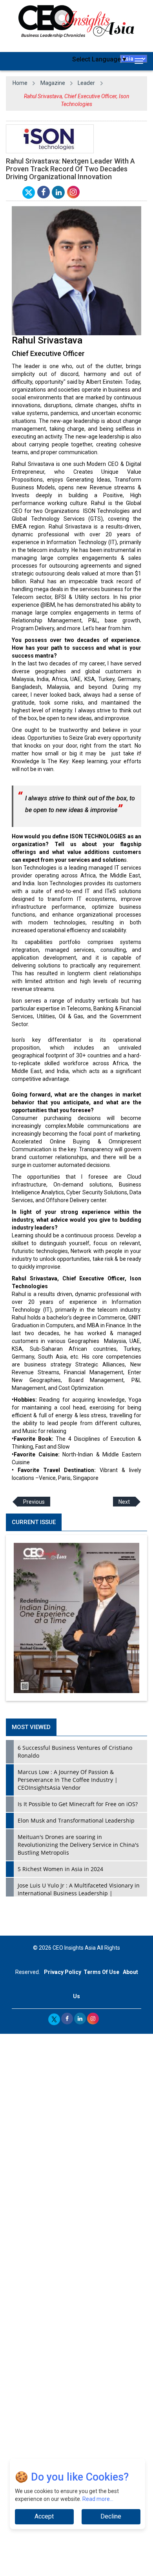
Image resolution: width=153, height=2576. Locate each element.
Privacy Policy (63, 1972)
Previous (34, 1501)
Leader (86, 83)
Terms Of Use (101, 1972)
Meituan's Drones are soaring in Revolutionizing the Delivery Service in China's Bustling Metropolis (78, 1845)
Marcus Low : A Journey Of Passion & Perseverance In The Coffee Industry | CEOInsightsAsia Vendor (68, 1780)
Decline (111, 2516)
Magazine (53, 83)
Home (20, 83)
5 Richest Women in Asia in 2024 (60, 1869)
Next (124, 1501)
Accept (44, 2516)
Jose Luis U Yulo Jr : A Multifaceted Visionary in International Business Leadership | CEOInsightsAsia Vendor (79, 1893)
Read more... (98, 2499)
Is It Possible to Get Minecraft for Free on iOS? (78, 1804)
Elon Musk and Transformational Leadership (76, 1820)
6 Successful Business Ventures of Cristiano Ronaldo (75, 1752)
